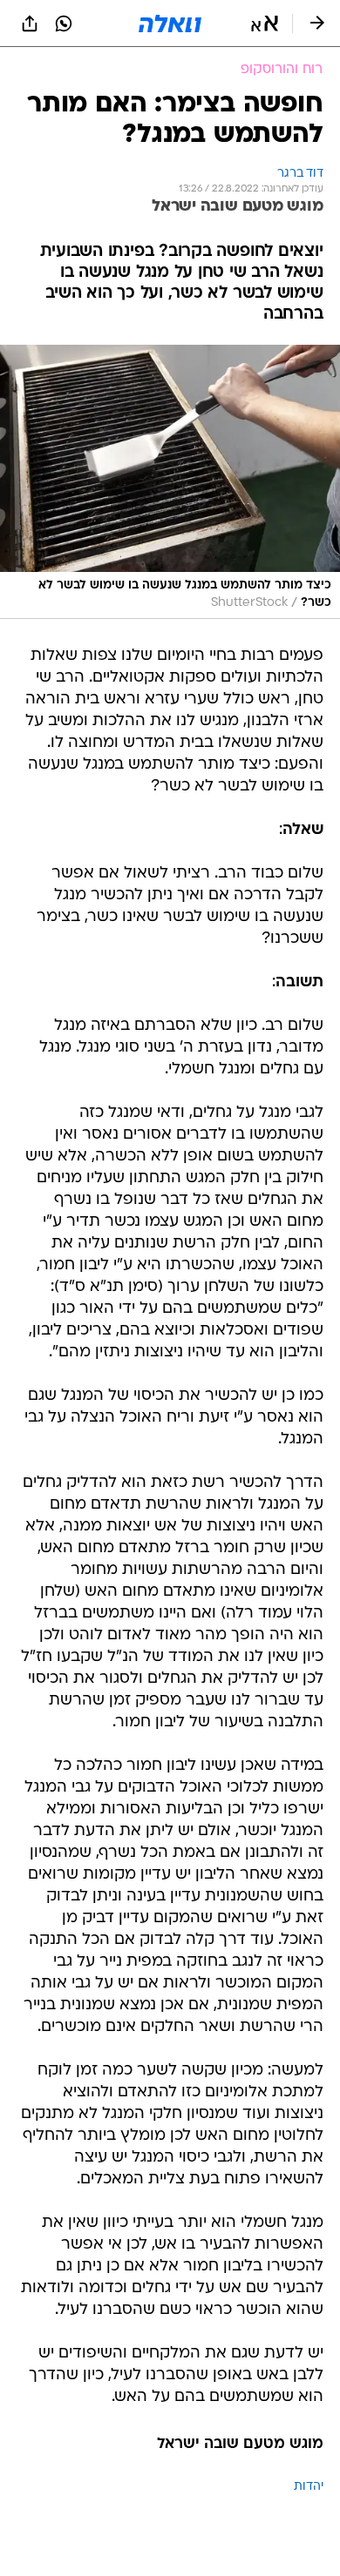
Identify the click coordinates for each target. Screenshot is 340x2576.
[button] (265, 24)
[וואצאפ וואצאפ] (64, 24)
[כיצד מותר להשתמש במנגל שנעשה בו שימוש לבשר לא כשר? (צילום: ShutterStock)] (170, 482)
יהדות (309, 2487)
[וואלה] (170, 24)
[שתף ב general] (30, 24)
